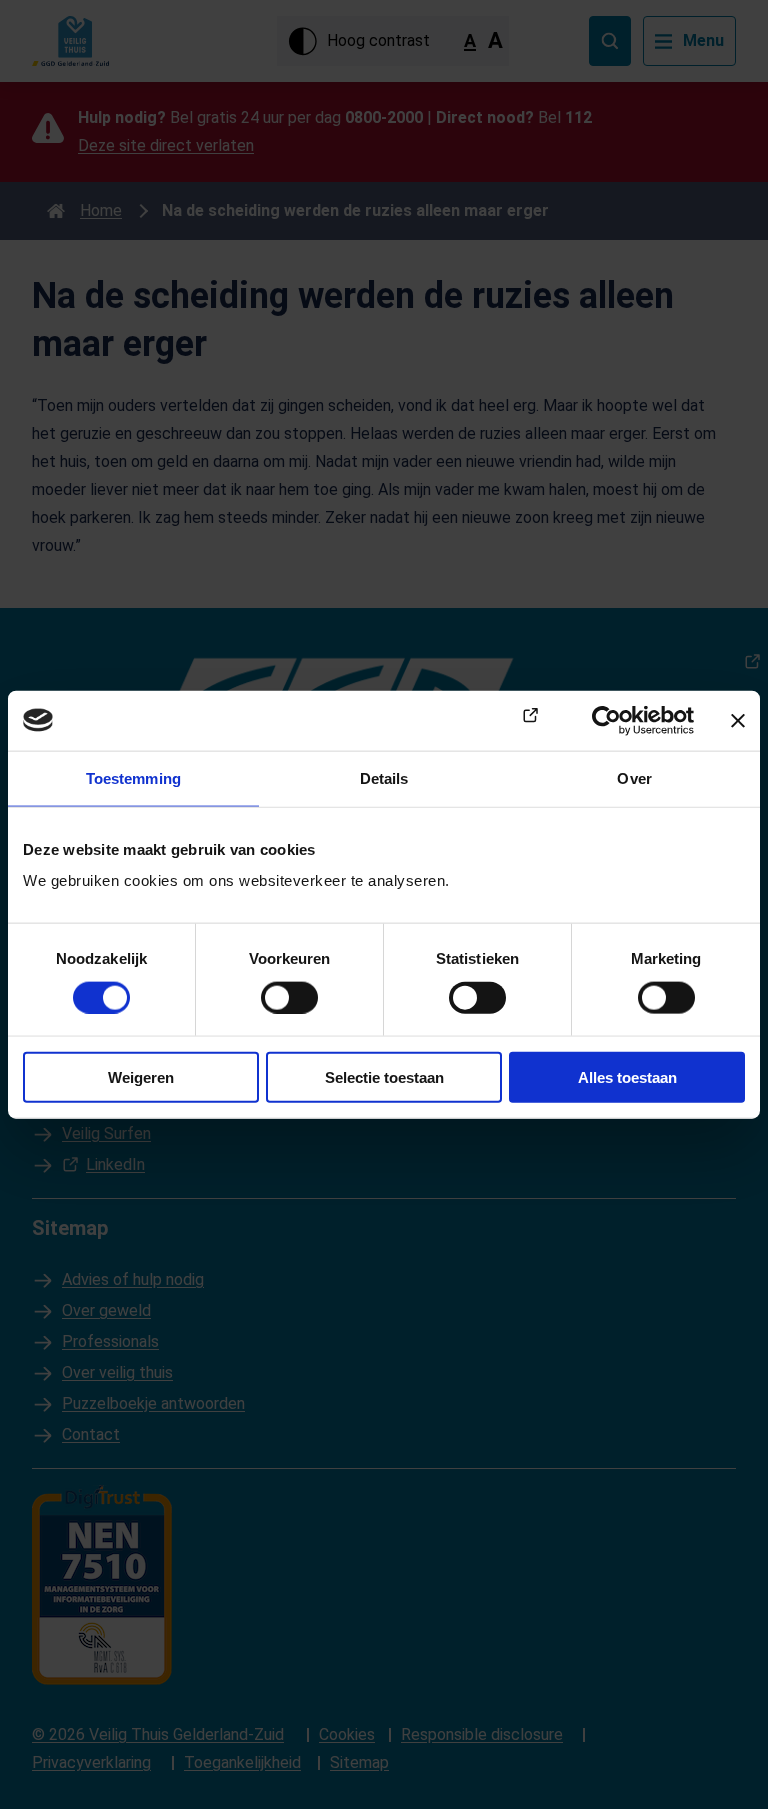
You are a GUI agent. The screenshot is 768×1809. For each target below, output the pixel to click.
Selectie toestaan (384, 1077)
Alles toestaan (627, 1077)
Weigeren (141, 1077)
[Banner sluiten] (738, 720)
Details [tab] (384, 777)
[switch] (289, 997)
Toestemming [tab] (133, 777)
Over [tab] (634, 777)
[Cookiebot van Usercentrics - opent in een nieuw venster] (606, 720)
